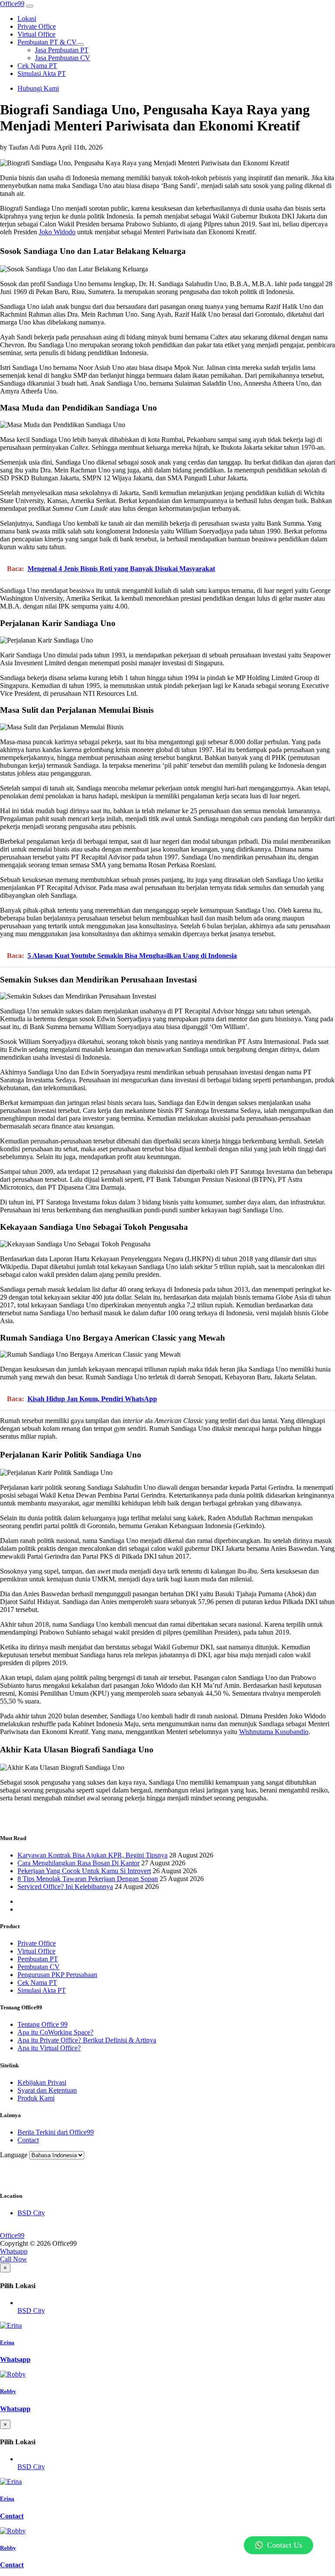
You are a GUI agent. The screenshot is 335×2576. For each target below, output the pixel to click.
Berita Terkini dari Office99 (56, 2132)
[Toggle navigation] (30, 6)
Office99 (12, 4)
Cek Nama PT (37, 1982)
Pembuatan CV (39, 1967)
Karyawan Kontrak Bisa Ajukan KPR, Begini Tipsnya (92, 1855)
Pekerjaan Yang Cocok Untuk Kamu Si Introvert (84, 1871)
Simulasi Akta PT (42, 1990)
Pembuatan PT (38, 1959)
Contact (28, 2140)
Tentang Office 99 (43, 2024)
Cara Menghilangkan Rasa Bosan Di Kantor (79, 1863)
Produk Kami (36, 2098)
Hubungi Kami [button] (38, 88)
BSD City (31, 2213)
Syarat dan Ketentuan (47, 2090)
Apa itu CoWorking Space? (55, 2032)
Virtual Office (36, 1951)
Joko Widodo (57, 232)
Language (14, 2155)
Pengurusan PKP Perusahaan (57, 1975)
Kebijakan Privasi (42, 2082)
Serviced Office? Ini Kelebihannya (65, 1887)
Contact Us (285, 2545)
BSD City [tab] (31, 2311)
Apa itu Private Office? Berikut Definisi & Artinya (87, 2040)
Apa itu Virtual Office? (49, 2048)
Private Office (37, 1943)
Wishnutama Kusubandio (274, 1732)
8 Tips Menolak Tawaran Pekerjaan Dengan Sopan (88, 1879)
